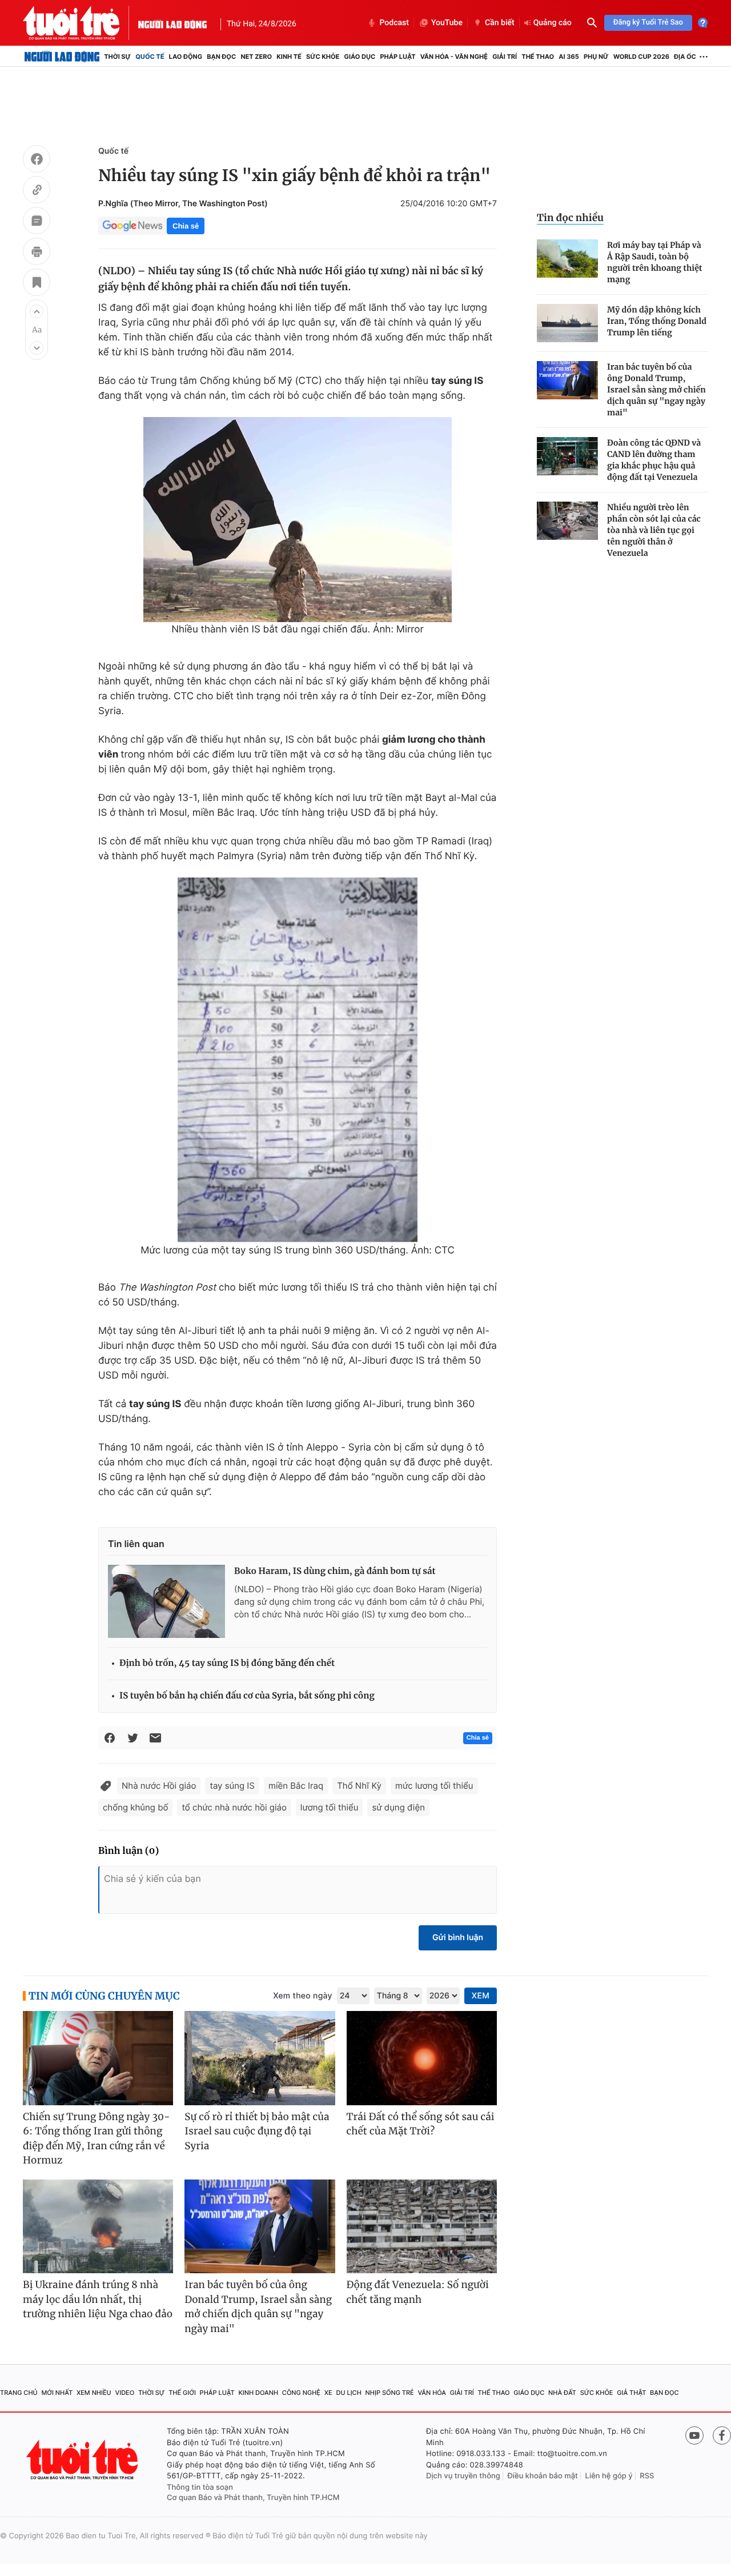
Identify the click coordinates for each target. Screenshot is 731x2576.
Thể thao (538, 57)
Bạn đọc (221, 57)
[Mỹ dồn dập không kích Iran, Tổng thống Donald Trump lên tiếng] (567, 323)
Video (124, 2393)
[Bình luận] (37, 222)
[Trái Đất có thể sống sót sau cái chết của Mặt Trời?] (422, 2058)
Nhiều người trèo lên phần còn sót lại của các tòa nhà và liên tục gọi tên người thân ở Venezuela (654, 530)
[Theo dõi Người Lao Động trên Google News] (132, 226)
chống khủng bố (135, 1807)
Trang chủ (19, 2393)
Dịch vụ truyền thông (463, 2476)
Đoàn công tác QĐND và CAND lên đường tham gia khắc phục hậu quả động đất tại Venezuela (654, 460)
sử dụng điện (398, 1807)
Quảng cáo (553, 23)
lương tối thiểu (330, 1807)
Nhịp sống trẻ (390, 2393)
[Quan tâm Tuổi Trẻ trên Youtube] (694, 2435)
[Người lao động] (172, 23)
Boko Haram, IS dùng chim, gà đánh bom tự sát (335, 1571)
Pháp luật (397, 57)
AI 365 (569, 57)
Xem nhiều (94, 2393)
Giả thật (631, 2393)
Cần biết (500, 23)
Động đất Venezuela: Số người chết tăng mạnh (418, 2292)
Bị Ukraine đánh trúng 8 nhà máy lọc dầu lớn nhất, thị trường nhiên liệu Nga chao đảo (98, 2299)
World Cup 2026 (641, 57)
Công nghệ (301, 2393)
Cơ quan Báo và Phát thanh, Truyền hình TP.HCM (253, 2498)
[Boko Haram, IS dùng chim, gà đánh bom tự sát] (166, 1601)
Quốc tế (150, 57)
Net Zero (256, 57)
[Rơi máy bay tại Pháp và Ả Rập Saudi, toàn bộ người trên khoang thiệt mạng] (567, 259)
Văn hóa (432, 2393)
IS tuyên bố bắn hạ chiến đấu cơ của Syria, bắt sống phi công (247, 1696)
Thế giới (182, 2393)
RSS (647, 2476)
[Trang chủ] (62, 57)
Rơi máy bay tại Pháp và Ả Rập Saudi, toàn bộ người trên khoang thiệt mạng (655, 262)
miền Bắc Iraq (296, 1786)
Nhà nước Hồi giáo (159, 1786)
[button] (37, 311)
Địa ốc (685, 57)
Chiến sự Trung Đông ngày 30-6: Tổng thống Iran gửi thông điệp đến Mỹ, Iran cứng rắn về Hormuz (97, 2139)
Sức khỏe (323, 57)
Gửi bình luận (458, 1938)
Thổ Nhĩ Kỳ (359, 1786)
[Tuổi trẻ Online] (83, 2460)
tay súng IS (232, 1786)
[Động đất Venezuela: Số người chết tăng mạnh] (422, 2227)
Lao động (186, 57)
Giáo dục (360, 57)
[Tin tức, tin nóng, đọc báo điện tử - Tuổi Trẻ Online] (81, 23)
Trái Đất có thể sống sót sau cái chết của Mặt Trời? (421, 2124)
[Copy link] (37, 191)
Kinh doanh (258, 2393)
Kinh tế (289, 57)
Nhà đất (562, 2393)
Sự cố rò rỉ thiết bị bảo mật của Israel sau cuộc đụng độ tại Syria (257, 2131)
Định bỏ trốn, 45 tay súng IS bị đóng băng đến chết (227, 1663)
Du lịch (348, 2393)
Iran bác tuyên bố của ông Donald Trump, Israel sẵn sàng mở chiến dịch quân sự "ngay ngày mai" (656, 390)
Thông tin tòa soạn (200, 2487)
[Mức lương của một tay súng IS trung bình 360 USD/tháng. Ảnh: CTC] (298, 1060)
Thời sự (117, 57)
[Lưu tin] (37, 284)
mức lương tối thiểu (434, 1786)
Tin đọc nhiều (570, 218)
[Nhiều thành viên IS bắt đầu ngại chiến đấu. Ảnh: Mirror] (298, 520)
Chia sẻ (186, 226)
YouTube (447, 23)
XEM (481, 1996)
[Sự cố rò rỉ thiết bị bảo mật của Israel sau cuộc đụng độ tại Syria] (260, 2058)
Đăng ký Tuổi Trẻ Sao (648, 23)
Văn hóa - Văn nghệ (454, 57)
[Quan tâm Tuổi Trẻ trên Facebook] (722, 2435)
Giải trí (505, 57)
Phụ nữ (596, 57)
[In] (37, 253)
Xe (328, 2393)
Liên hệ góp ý (609, 2476)
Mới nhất (57, 2393)
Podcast (394, 23)
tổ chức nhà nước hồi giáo (234, 1807)
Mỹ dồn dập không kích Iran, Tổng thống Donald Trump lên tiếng (657, 321)
